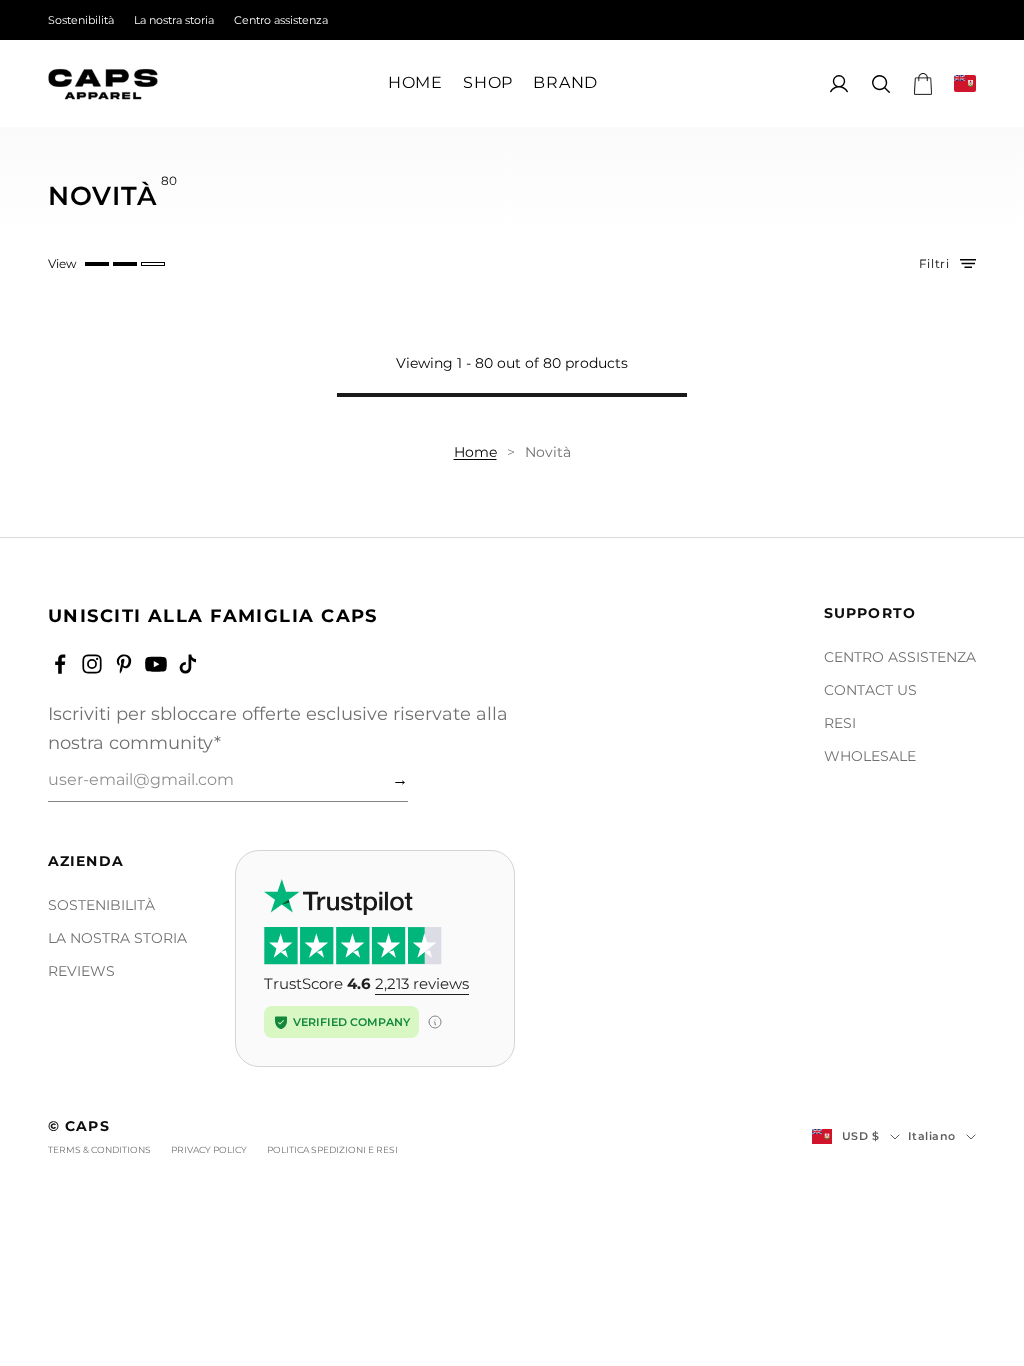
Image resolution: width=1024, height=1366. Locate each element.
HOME (415, 83)
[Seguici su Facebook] (60, 664)
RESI (840, 723)
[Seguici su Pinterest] (124, 664)
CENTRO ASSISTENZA (900, 657)
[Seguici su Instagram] (92, 664)
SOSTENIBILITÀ (101, 905)
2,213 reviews (422, 983)
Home (475, 452)
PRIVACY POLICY (209, 1149)
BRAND (565, 83)
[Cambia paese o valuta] (965, 83)
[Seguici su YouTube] (156, 664)
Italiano (932, 1136)
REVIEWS (81, 971)
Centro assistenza (281, 20)
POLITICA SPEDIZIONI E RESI (332, 1149)
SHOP (488, 83)
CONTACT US (870, 690)
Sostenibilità (81, 20)
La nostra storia (174, 20)
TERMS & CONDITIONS (99, 1149)
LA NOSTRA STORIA (117, 938)
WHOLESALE (870, 756)
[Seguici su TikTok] (188, 664)
